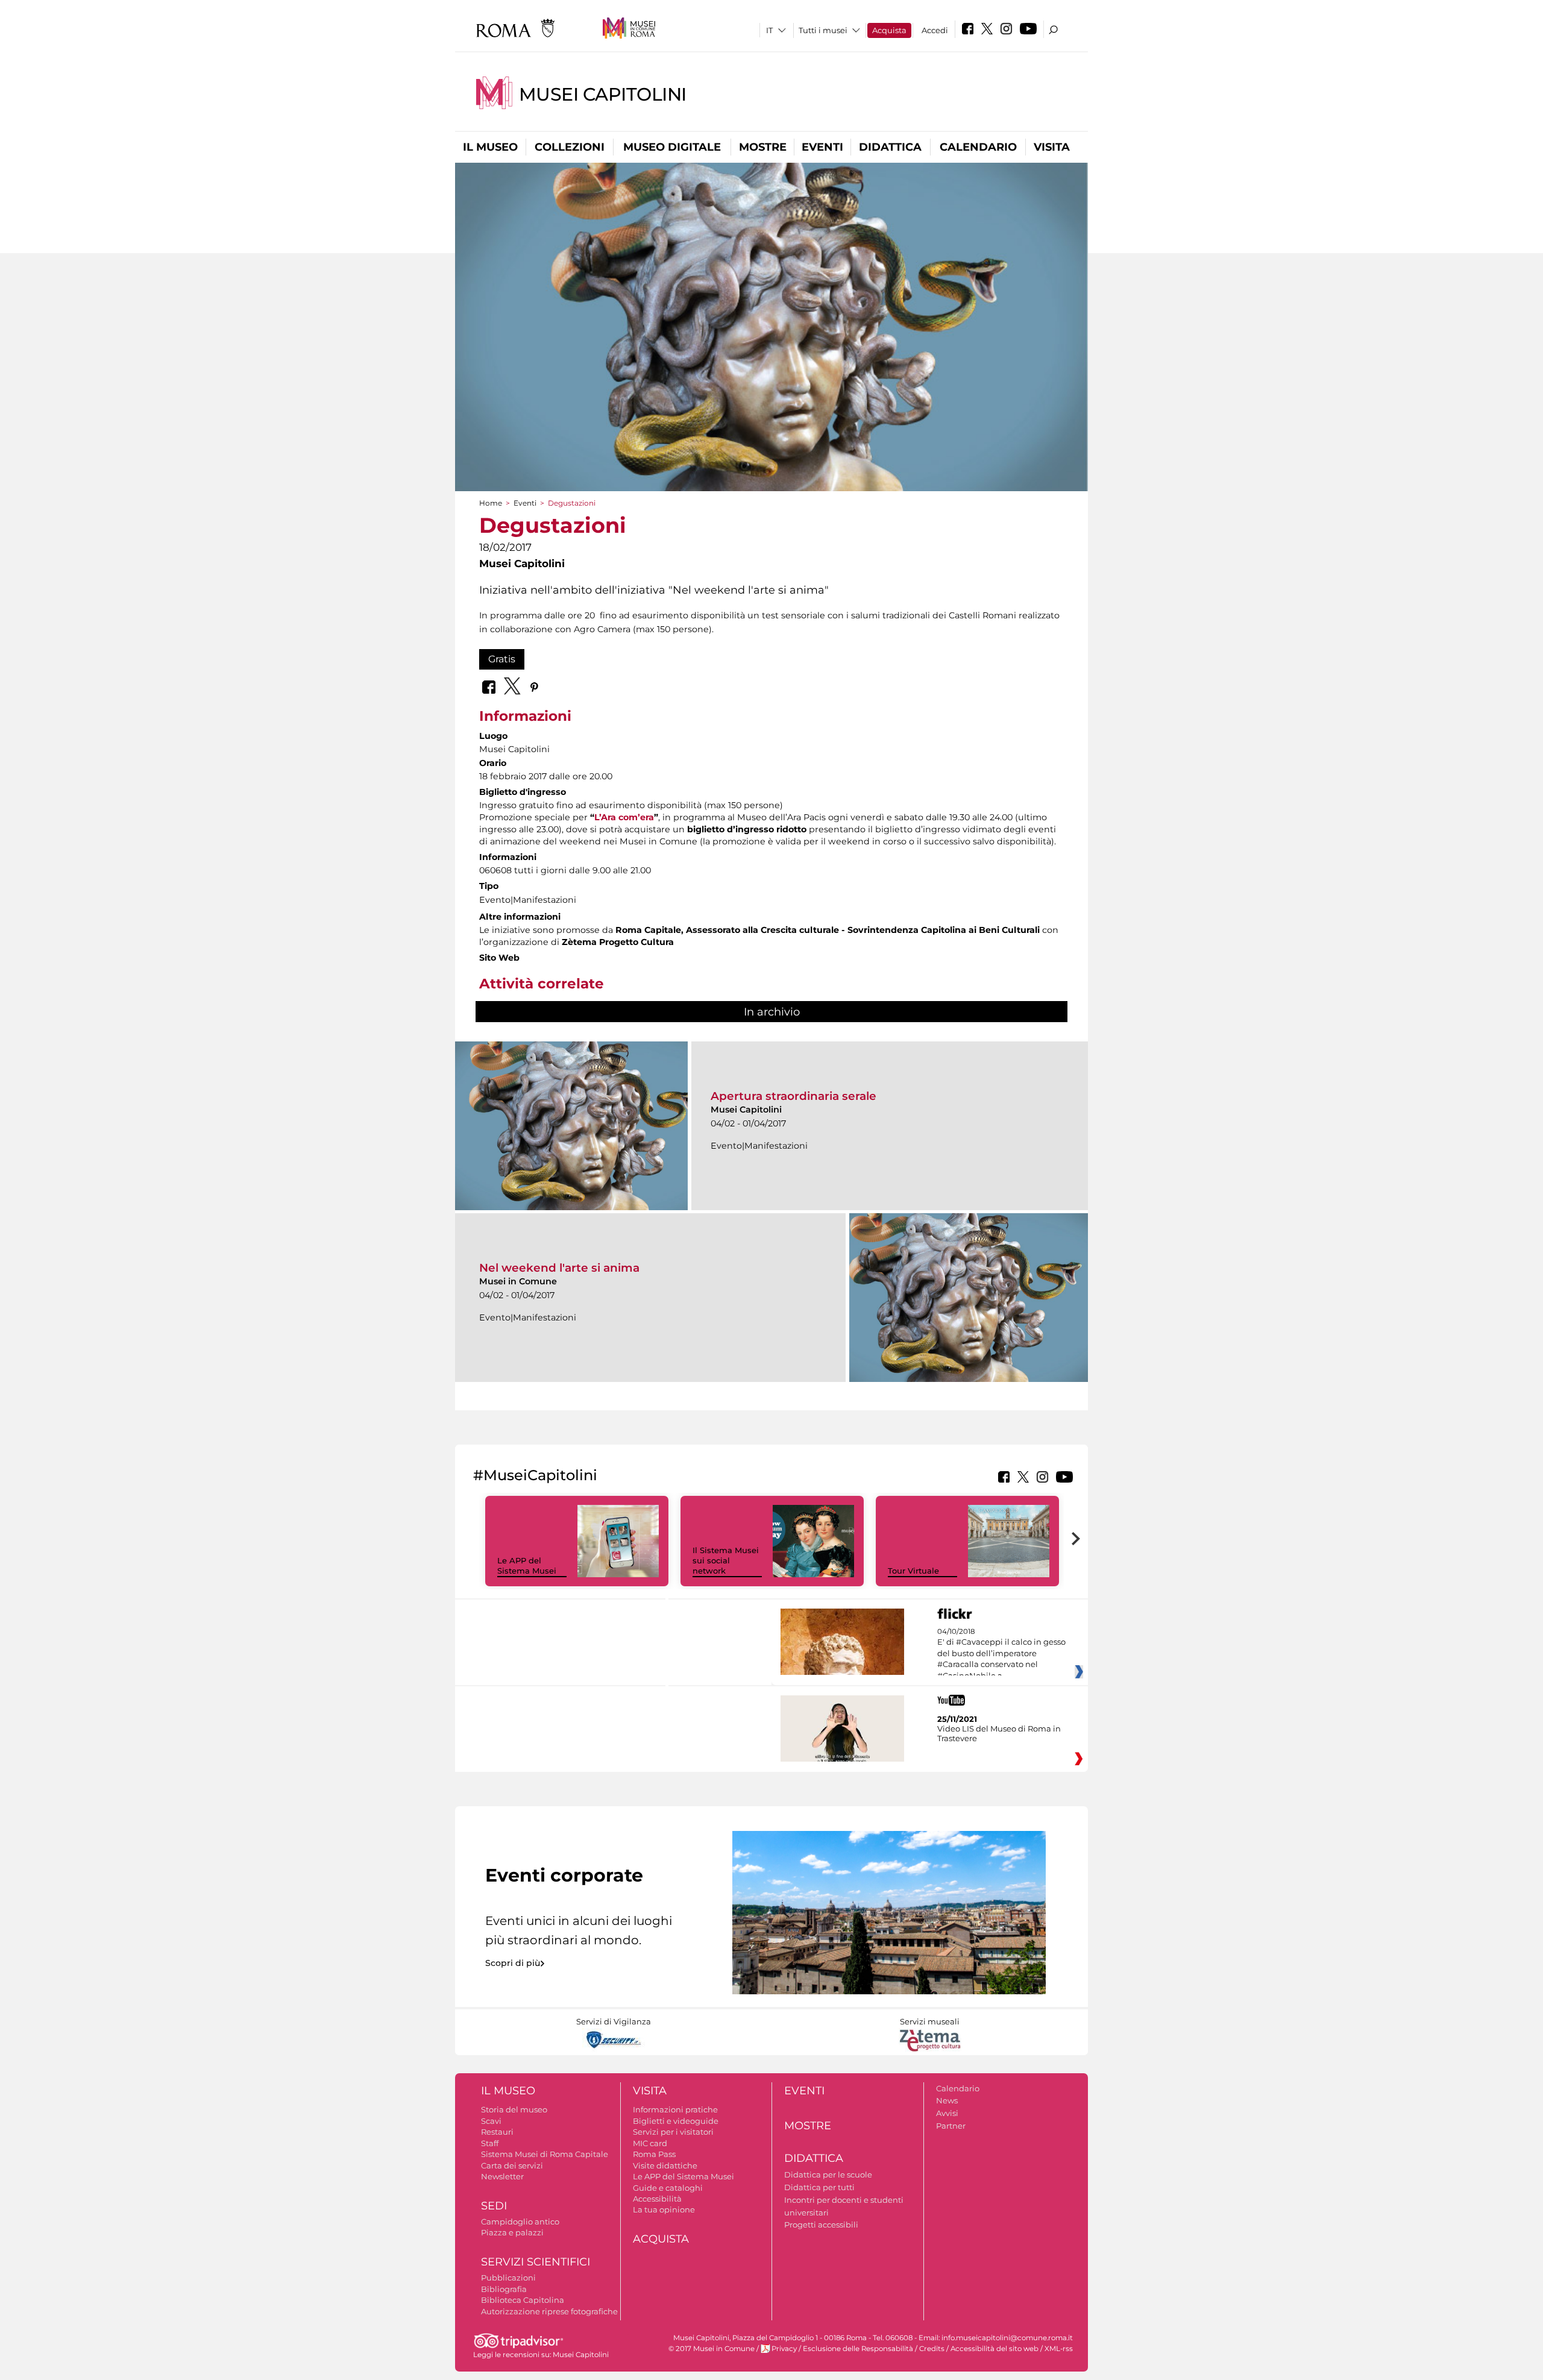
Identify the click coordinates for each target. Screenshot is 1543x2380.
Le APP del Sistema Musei (527, 1565)
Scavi (491, 2121)
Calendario (978, 147)
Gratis (502, 659)
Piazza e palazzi (512, 2232)
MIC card (650, 2143)
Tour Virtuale (913, 1571)
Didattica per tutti (819, 2187)
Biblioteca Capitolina (523, 2300)
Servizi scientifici (536, 2262)
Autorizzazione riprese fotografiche (549, 2311)
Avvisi (947, 2113)
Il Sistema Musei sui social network (726, 1560)
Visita (1052, 147)
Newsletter (502, 2176)
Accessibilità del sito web (995, 2349)
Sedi (494, 2206)
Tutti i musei (823, 30)
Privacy (784, 2349)
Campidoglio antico (520, 2221)
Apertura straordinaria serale (793, 1096)
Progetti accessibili (821, 2225)
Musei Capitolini (603, 94)
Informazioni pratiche (675, 2109)
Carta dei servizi (512, 2165)
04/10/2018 (1001, 1654)
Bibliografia (504, 2289)
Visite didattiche (665, 2165)
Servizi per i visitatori (673, 2132)
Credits (932, 2349)
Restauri (497, 2132)
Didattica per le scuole (828, 2174)
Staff (490, 2143)
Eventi (822, 147)
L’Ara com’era (624, 817)
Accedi (935, 30)
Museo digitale (672, 147)
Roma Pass (654, 2154)
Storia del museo (514, 2109)
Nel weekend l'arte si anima (559, 1268)
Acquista (889, 30)
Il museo (490, 147)
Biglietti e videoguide (676, 2121)
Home (491, 503)
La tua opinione (664, 2209)
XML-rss (1059, 2349)
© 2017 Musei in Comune (712, 2349)
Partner (951, 2126)
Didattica (890, 147)
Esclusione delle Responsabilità (858, 2349)
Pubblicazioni (508, 2278)
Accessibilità (657, 2199)
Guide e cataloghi (668, 2188)
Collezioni (570, 147)
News (947, 2100)
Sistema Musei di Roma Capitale (545, 2154)
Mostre (763, 147)
